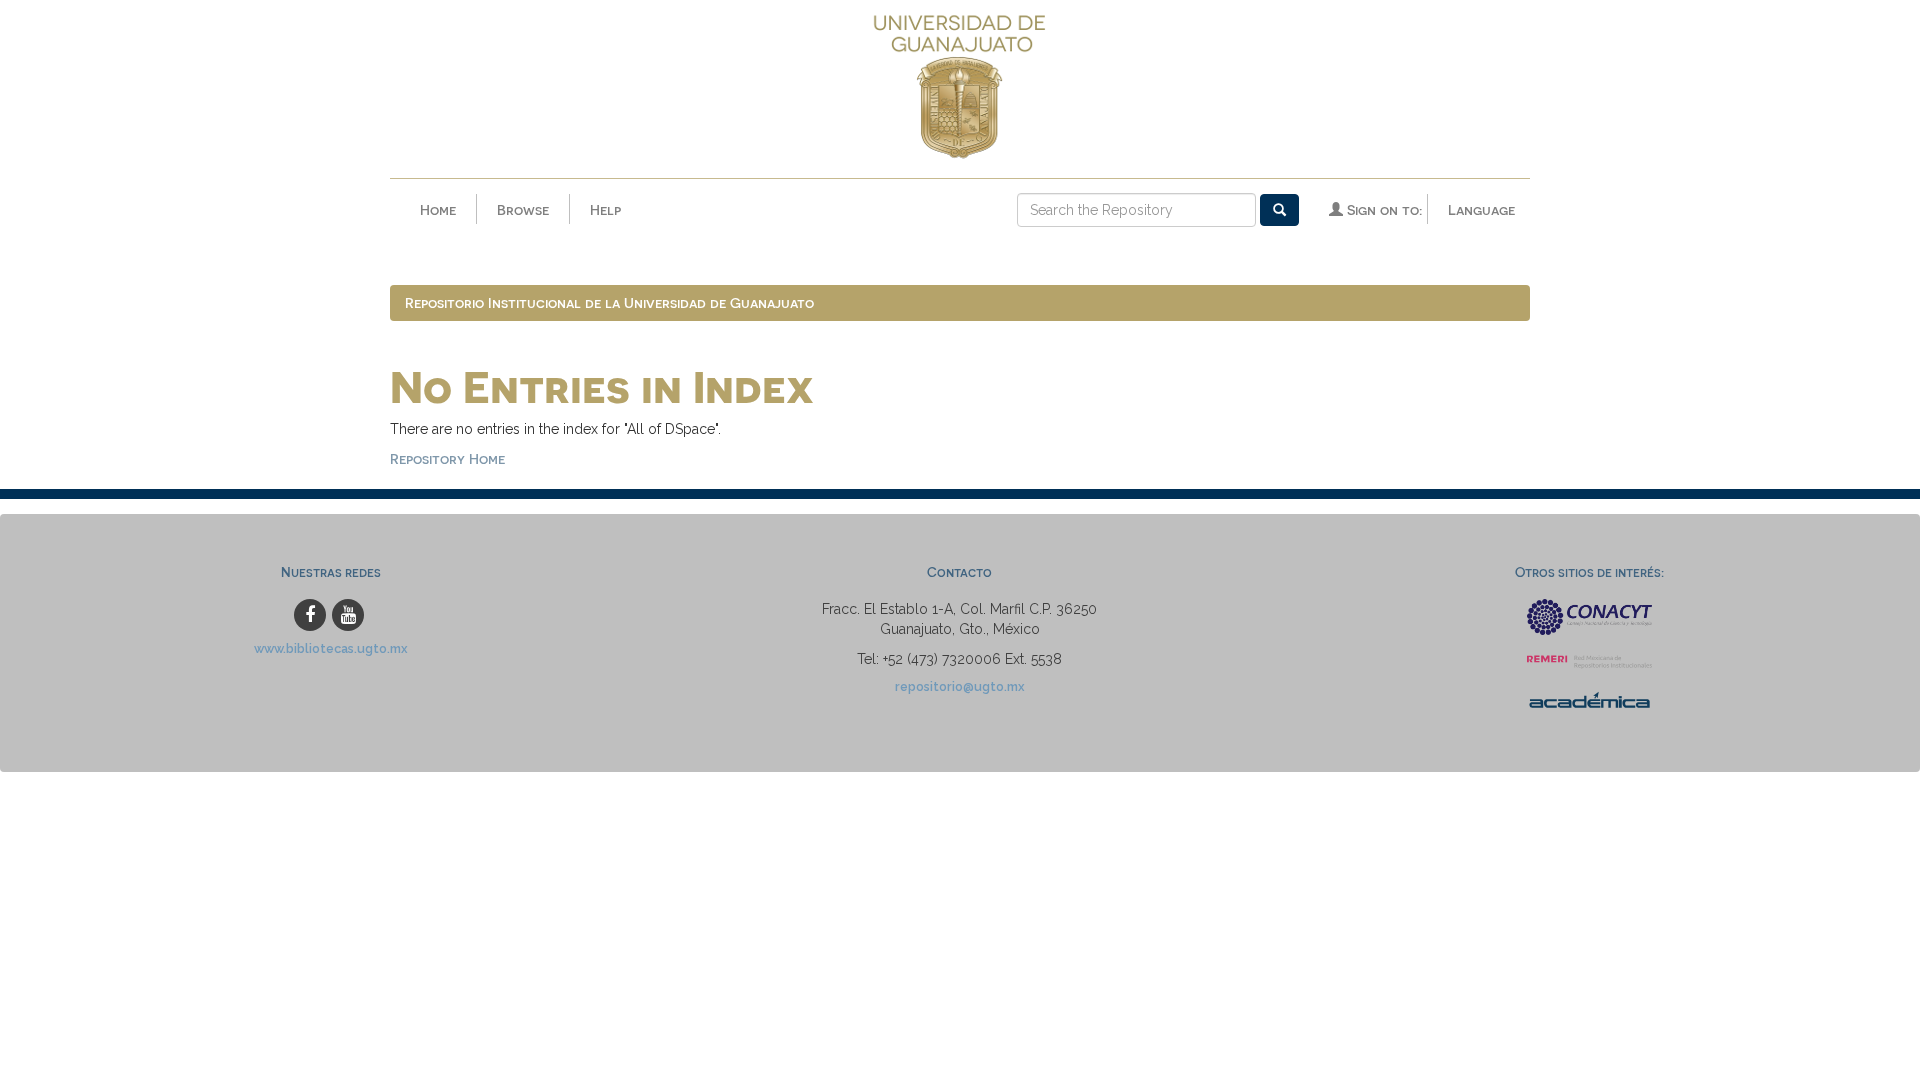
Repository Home (447, 458)
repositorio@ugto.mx (960, 686)
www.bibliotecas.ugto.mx (331, 648)
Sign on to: (1382, 209)
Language (1481, 209)
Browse (523, 209)
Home (438, 209)
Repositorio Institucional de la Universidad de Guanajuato (609, 302)
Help (605, 209)
